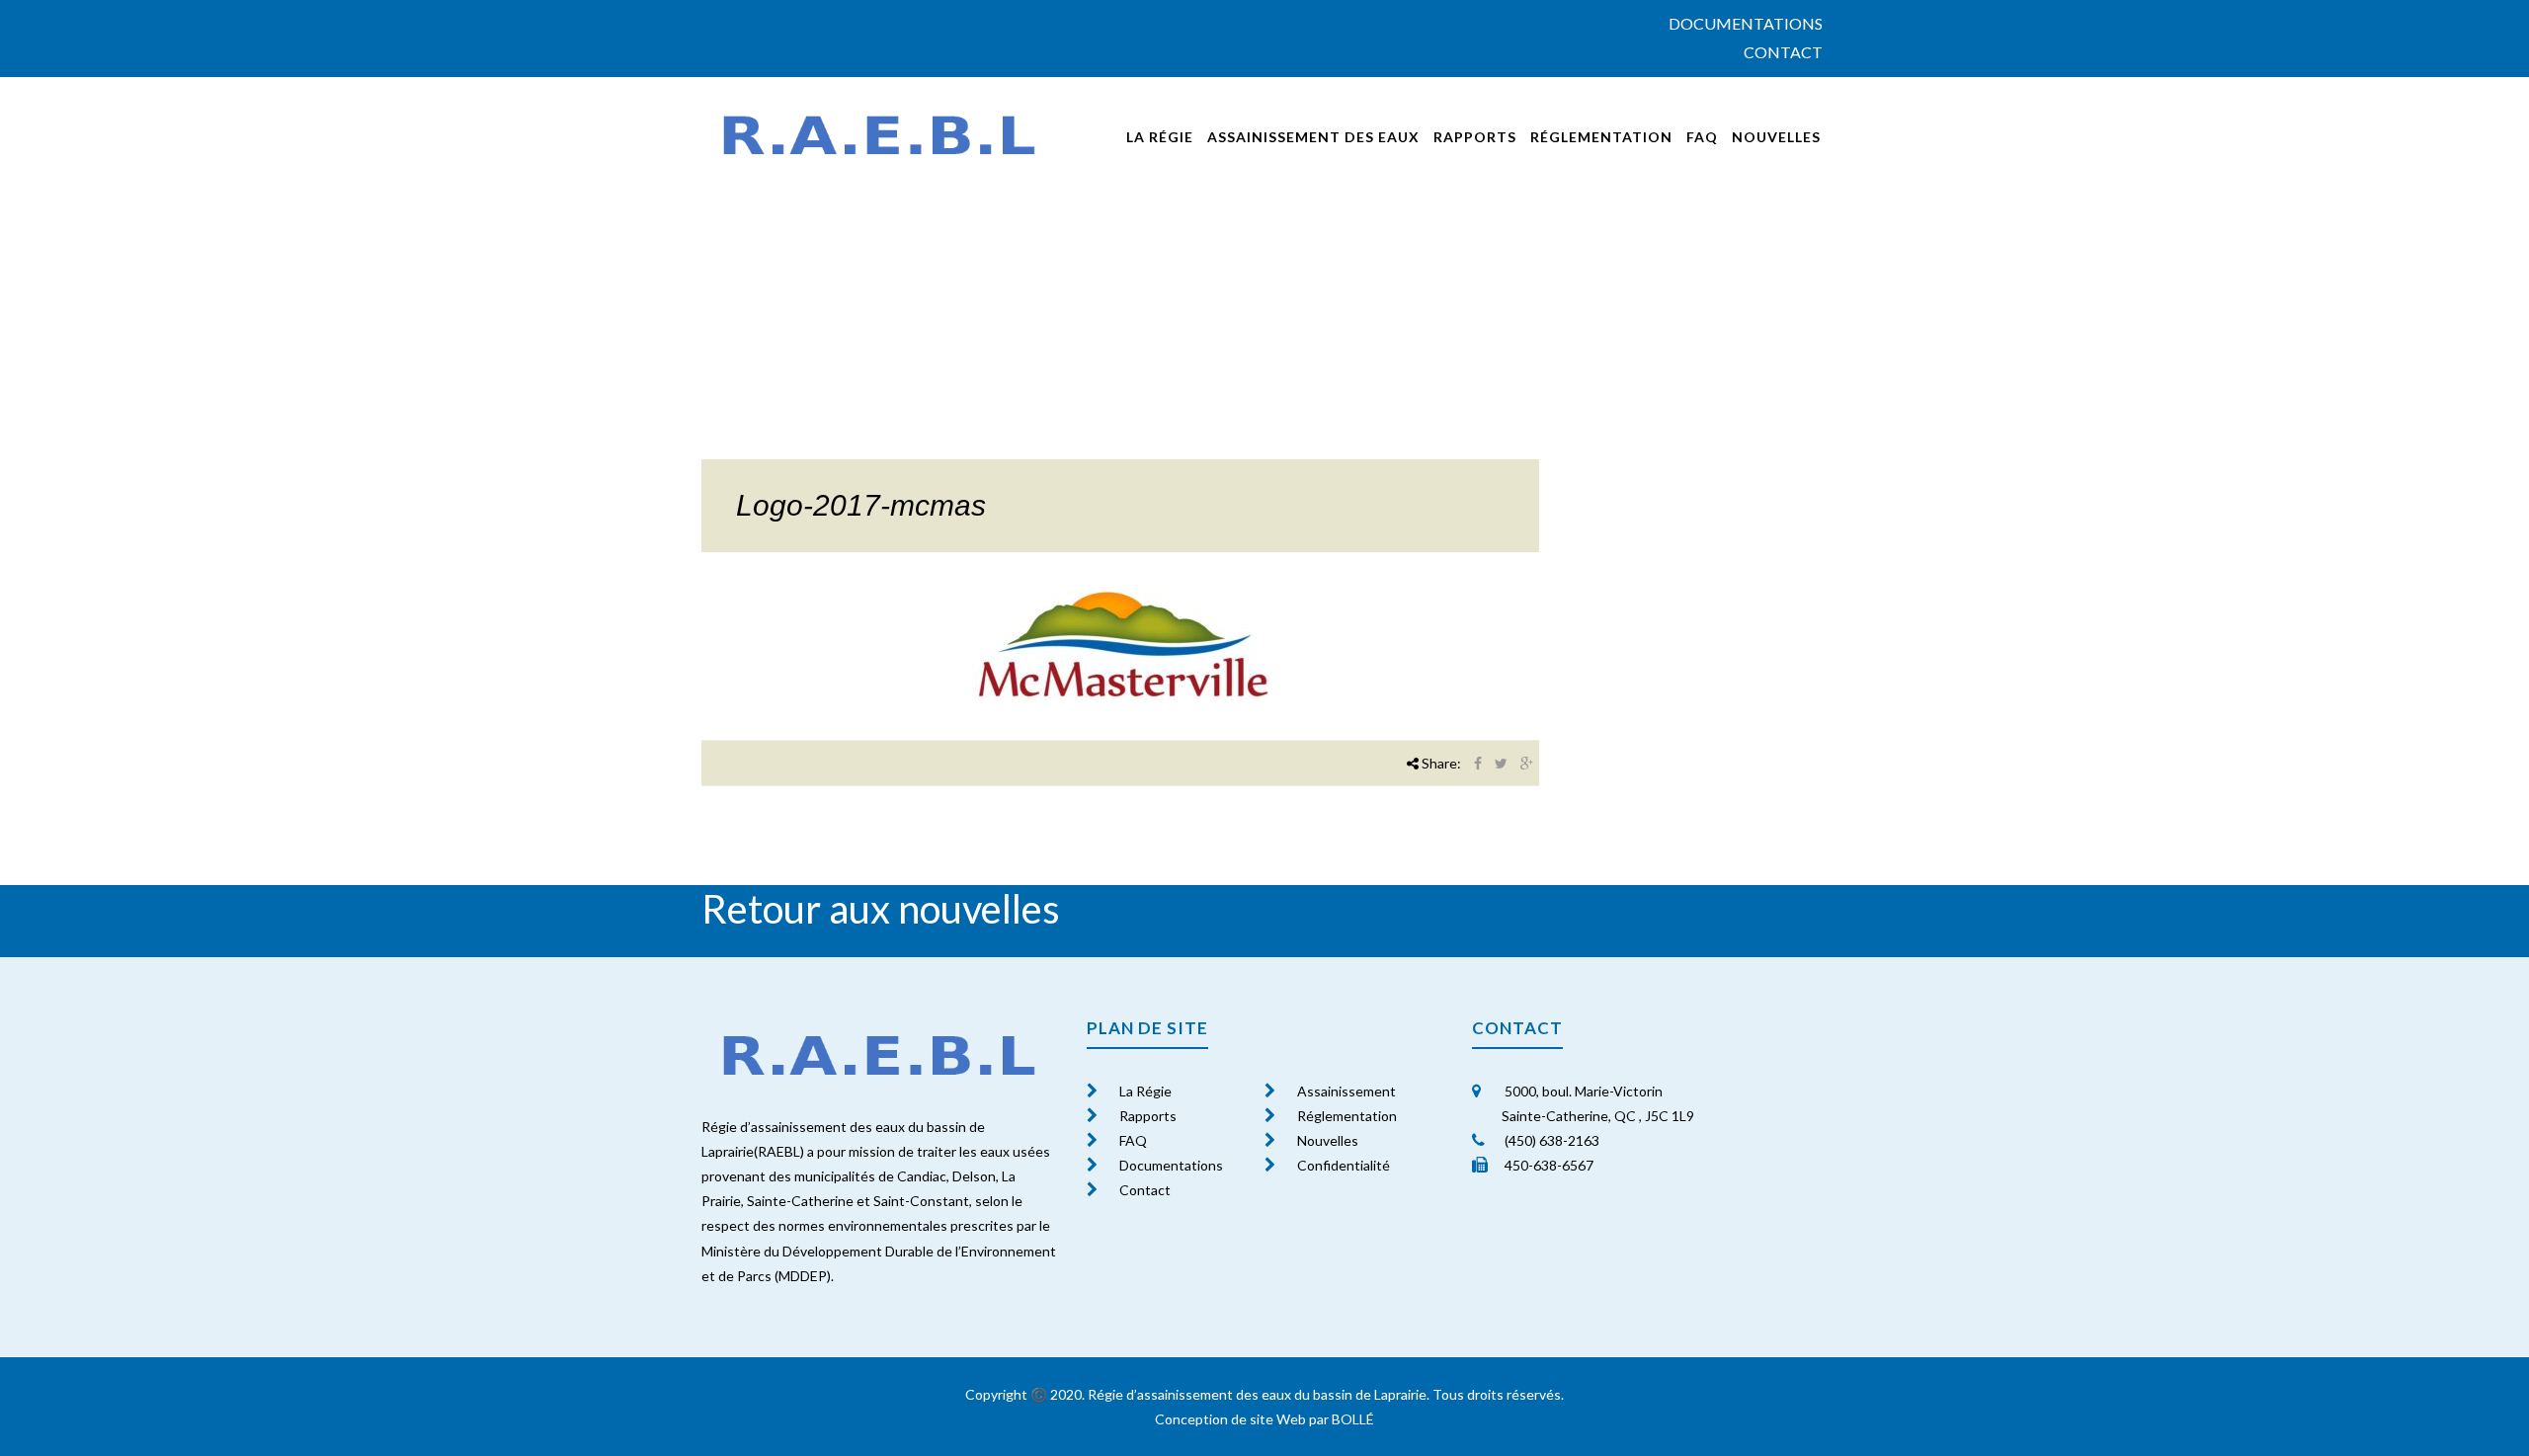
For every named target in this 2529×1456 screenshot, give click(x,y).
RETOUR (730, 945)
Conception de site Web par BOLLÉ (1264, 1419)
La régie (1160, 137)
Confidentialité (1344, 1165)
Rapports (1475, 137)
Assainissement (1346, 1091)
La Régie (1145, 1091)
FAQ (1702, 137)
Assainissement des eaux (1313, 137)
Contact (1783, 52)
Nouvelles (1776, 137)
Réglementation (1601, 137)
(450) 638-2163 (1550, 1140)
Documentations (1746, 23)
